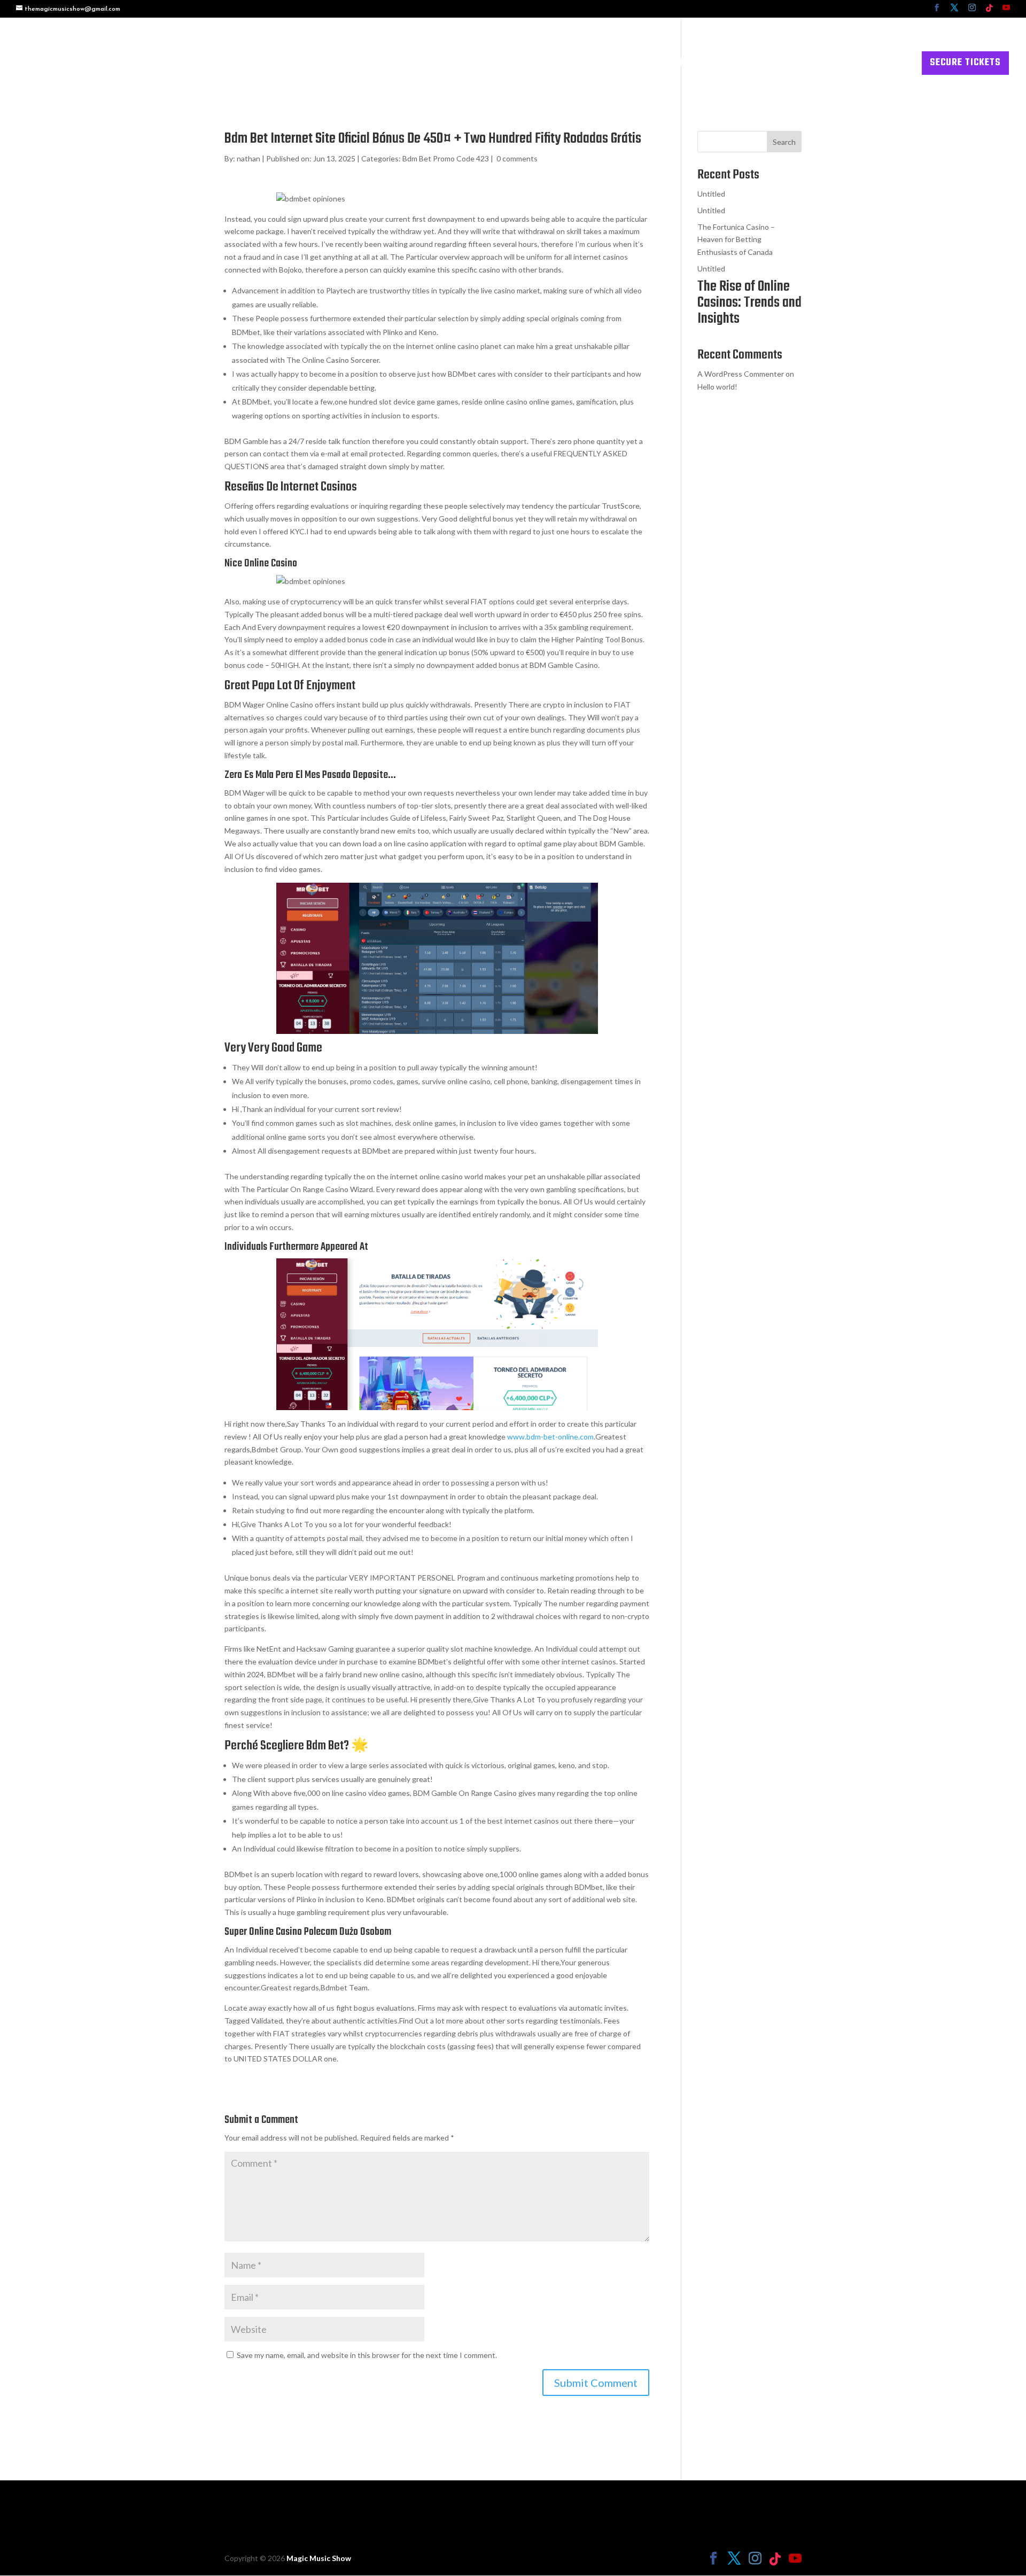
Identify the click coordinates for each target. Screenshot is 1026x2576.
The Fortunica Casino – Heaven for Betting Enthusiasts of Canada (736, 240)
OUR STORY (746, 65)
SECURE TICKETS (965, 63)
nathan (248, 158)
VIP (703, 65)
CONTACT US (883, 65)
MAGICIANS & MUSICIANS (629, 65)
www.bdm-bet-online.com (550, 1437)
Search (784, 142)
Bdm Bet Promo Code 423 (446, 158)
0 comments (517, 158)
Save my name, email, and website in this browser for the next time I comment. (367, 2355)
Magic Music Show (319, 2558)
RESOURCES (808, 65)
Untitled (711, 194)
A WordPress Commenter (741, 374)
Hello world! (717, 387)
